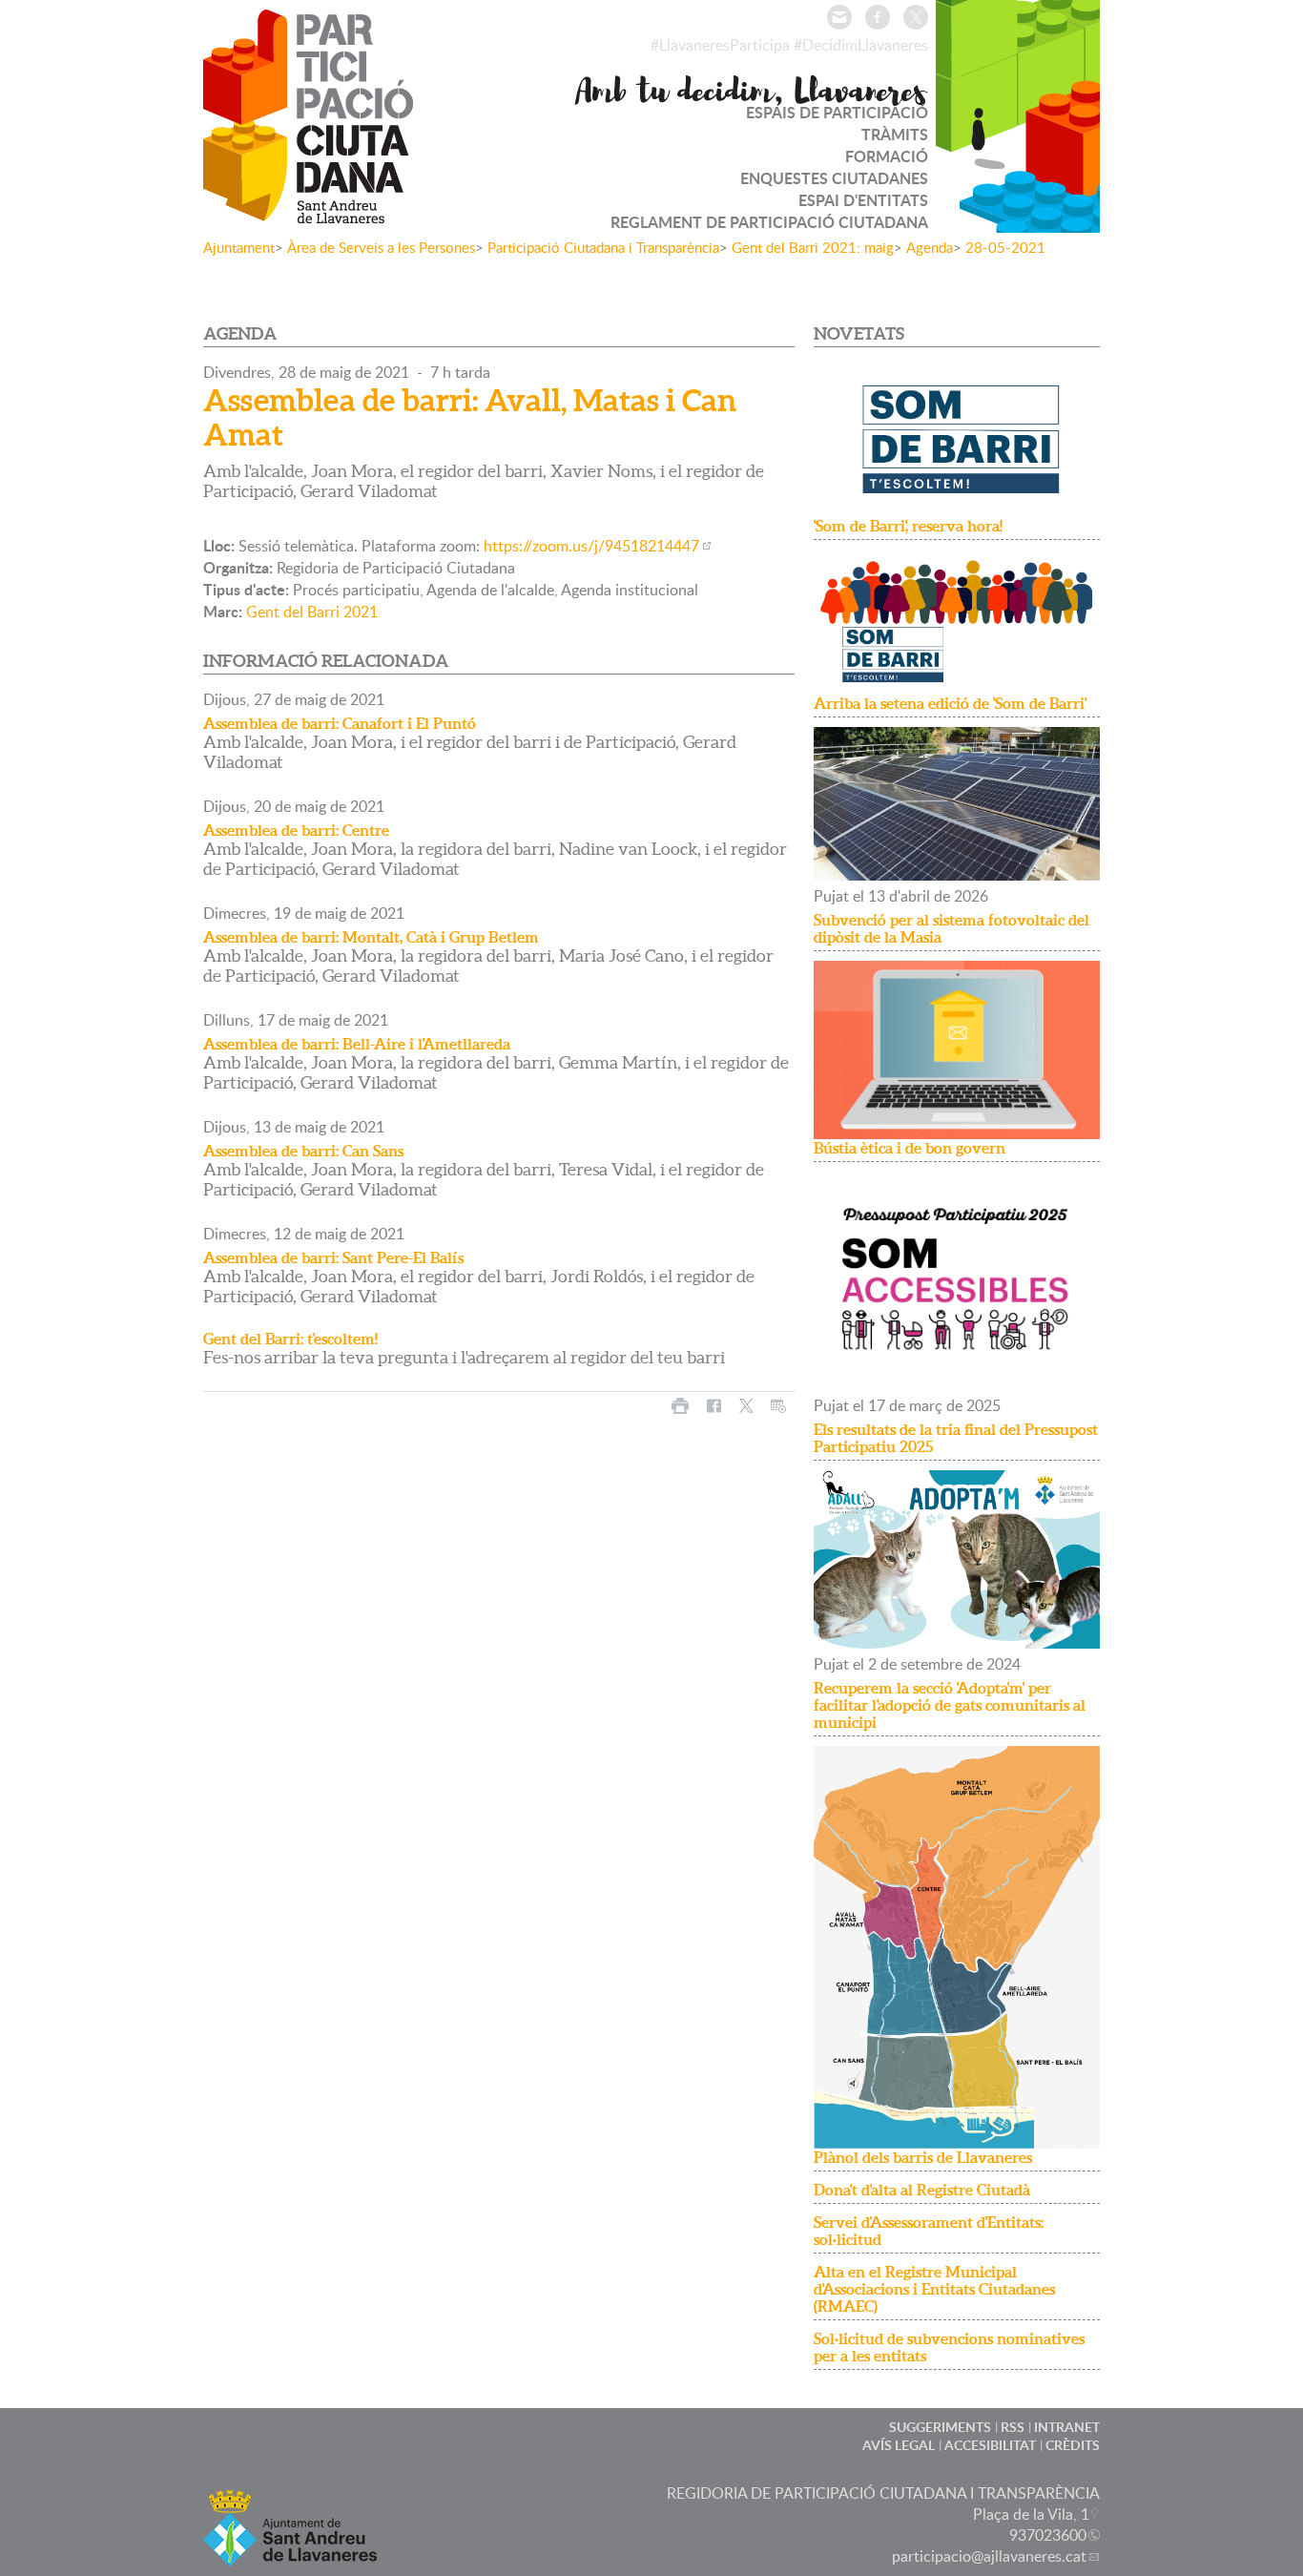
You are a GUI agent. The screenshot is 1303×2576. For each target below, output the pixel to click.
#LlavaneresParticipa (720, 45)
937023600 (1048, 2535)
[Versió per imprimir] (680, 1406)
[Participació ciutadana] (308, 211)
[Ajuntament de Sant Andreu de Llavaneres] (290, 2555)
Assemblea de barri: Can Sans (303, 1151)
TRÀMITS (895, 134)
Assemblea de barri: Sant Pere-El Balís (333, 1257)
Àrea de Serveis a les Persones (381, 247)
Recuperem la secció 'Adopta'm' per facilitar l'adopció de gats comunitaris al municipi (950, 1705)
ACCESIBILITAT (990, 2445)
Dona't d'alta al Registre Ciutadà (922, 2190)
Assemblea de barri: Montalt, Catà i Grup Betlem (371, 937)
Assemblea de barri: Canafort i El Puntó (340, 723)
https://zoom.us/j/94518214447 (591, 546)
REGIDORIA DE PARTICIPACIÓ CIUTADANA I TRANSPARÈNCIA (883, 2493)
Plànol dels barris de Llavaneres (923, 2157)
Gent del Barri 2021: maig (813, 247)
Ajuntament (239, 247)
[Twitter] (916, 17)
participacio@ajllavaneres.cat (989, 2556)
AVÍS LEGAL (899, 2445)
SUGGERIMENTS (940, 2427)
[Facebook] (878, 17)
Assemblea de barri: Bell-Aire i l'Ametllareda (357, 1044)
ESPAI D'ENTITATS (863, 200)
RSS (1013, 2427)
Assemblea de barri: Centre (296, 830)
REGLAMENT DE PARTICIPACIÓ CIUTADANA (769, 222)
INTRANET (1067, 2427)
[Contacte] (839, 17)
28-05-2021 (1005, 247)
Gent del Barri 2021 (312, 612)
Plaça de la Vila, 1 (1031, 2514)
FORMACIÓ (887, 156)
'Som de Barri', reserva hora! (908, 526)
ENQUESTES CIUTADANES (834, 178)
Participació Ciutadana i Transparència (603, 247)
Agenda (930, 247)
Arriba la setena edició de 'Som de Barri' (950, 703)
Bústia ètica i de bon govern (910, 1148)
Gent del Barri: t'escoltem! (290, 1339)
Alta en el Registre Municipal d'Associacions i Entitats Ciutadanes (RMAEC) (934, 2289)
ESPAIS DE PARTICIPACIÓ (837, 112)
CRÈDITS (1073, 2445)
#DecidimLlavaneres (861, 45)
